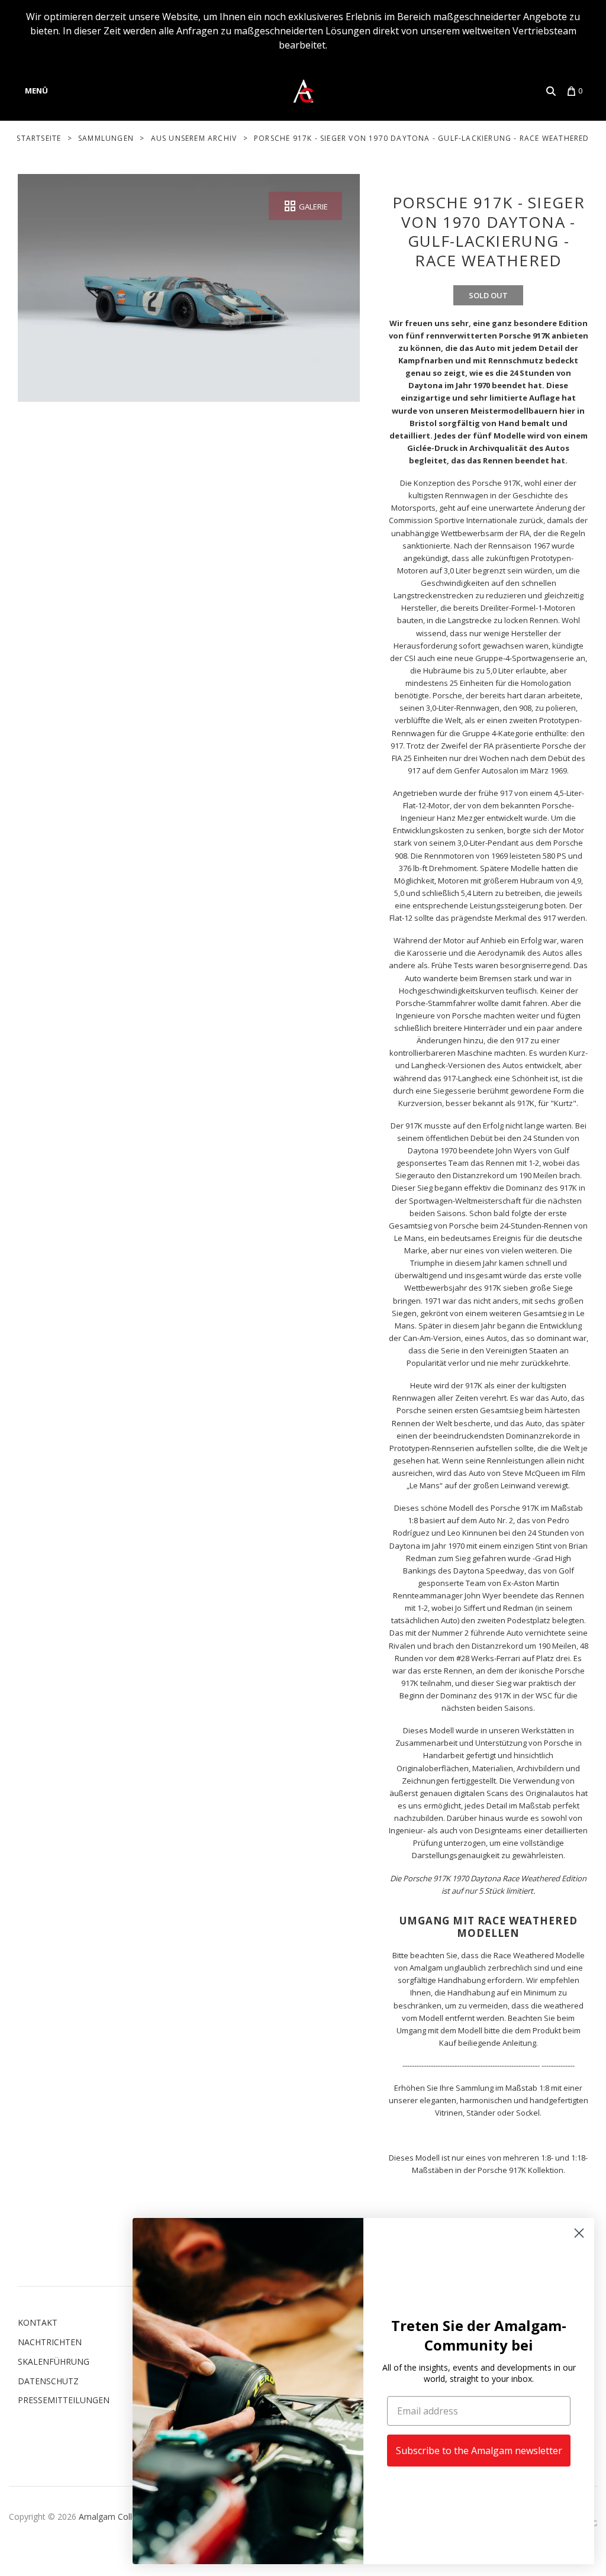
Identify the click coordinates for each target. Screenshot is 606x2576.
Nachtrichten (50, 2342)
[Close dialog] (579, 2233)
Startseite (39, 138)
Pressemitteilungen (64, 2400)
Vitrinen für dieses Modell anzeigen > (488, 2135)
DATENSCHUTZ (48, 2381)
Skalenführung (54, 2361)
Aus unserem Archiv (194, 138)
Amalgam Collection (117, 2517)
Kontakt (38, 2322)
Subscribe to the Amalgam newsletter (479, 2451)
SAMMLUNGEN (106, 138)
